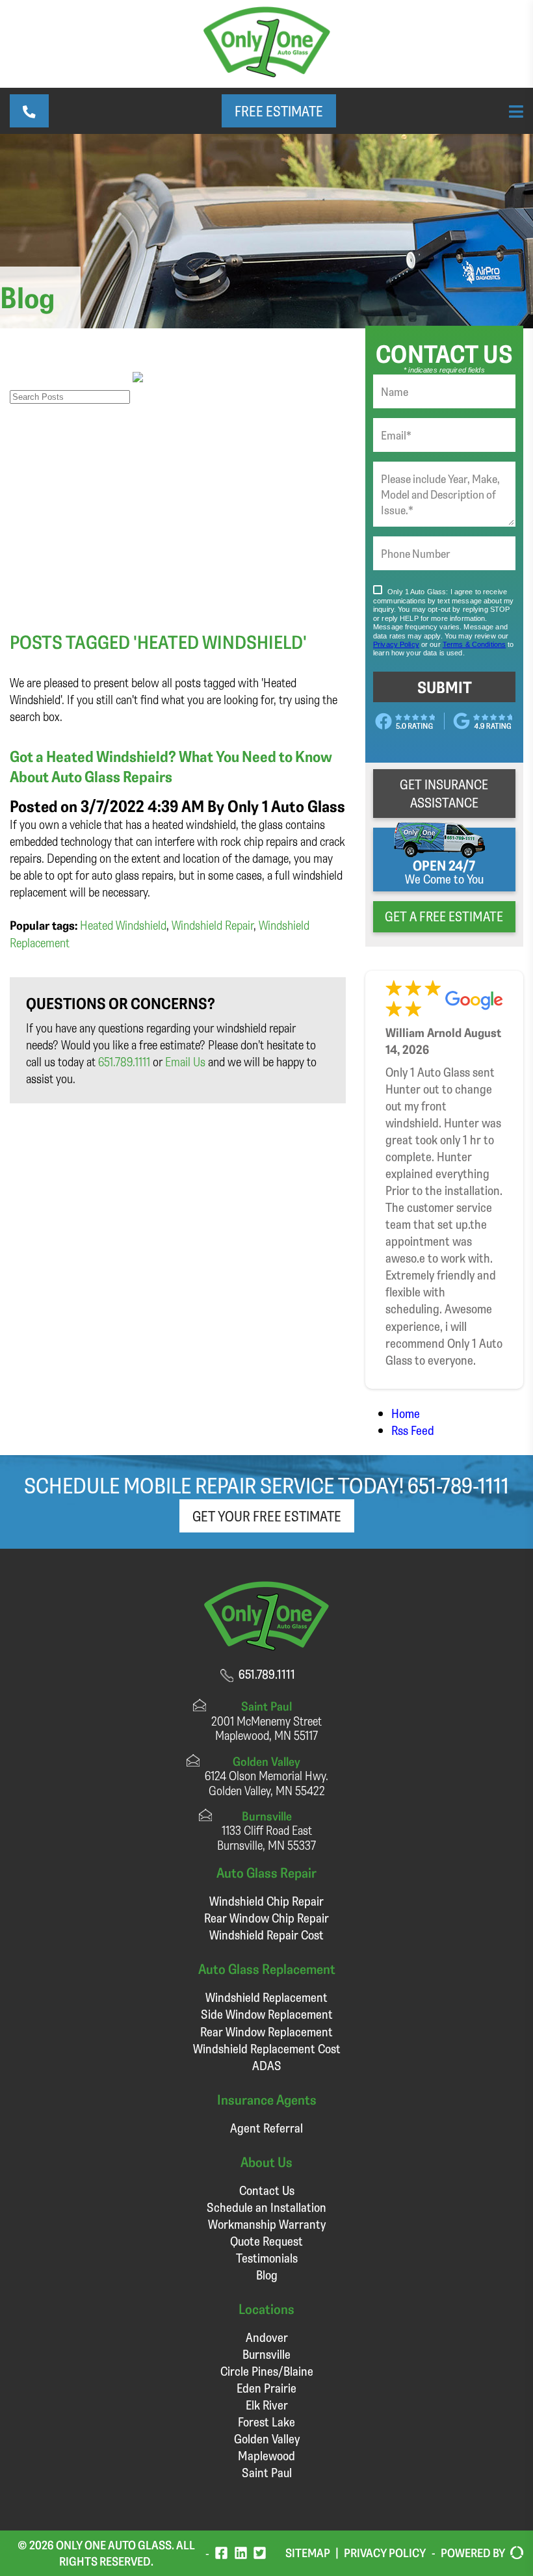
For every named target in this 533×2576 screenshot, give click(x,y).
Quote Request (266, 2241)
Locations (266, 2308)
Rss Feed (413, 1430)
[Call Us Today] (29, 111)
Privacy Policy (385, 2553)
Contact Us (267, 2190)
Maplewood (266, 2455)
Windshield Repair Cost (266, 1935)
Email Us (185, 1061)
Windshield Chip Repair (266, 1901)
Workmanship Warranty (267, 2224)
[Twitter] (260, 2553)
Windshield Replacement (266, 1997)
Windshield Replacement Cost (267, 2048)
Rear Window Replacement (266, 2031)
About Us (266, 2162)
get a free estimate (444, 916)
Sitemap (308, 2553)
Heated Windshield (123, 925)
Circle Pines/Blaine (267, 2371)
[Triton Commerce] (514, 2553)
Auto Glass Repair (266, 1872)
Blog (267, 2275)
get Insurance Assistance (444, 793)
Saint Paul (267, 2472)
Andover (267, 2337)
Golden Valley (267, 2438)
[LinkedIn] (241, 2553)
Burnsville (266, 2354)
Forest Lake (266, 2422)
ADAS (267, 2065)
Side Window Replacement (267, 2014)
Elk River (267, 2405)
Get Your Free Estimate (267, 1516)
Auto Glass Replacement (267, 1968)
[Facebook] (221, 2553)
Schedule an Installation (266, 2207)
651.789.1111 (124, 1061)
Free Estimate (279, 111)
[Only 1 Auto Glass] (267, 72)
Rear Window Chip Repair (266, 1918)
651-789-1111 (458, 1485)
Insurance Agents (267, 2099)
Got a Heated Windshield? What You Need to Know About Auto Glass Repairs (171, 766)
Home (406, 1413)
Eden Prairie (266, 2388)
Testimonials (267, 2258)
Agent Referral (266, 2128)
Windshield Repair (213, 925)
